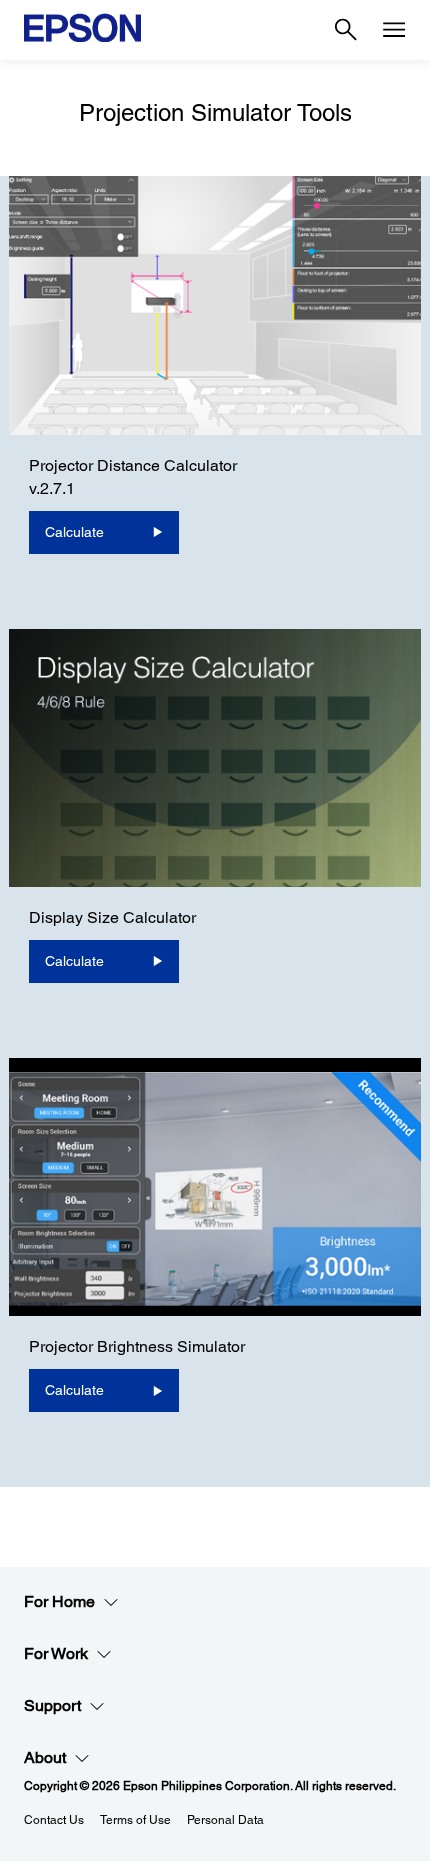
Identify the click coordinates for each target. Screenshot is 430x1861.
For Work (56, 1653)
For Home (59, 1601)
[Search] (346, 30)
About (45, 1757)
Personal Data (225, 1820)
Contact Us (54, 1820)
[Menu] (394, 30)
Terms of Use (135, 1820)
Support (52, 1705)
